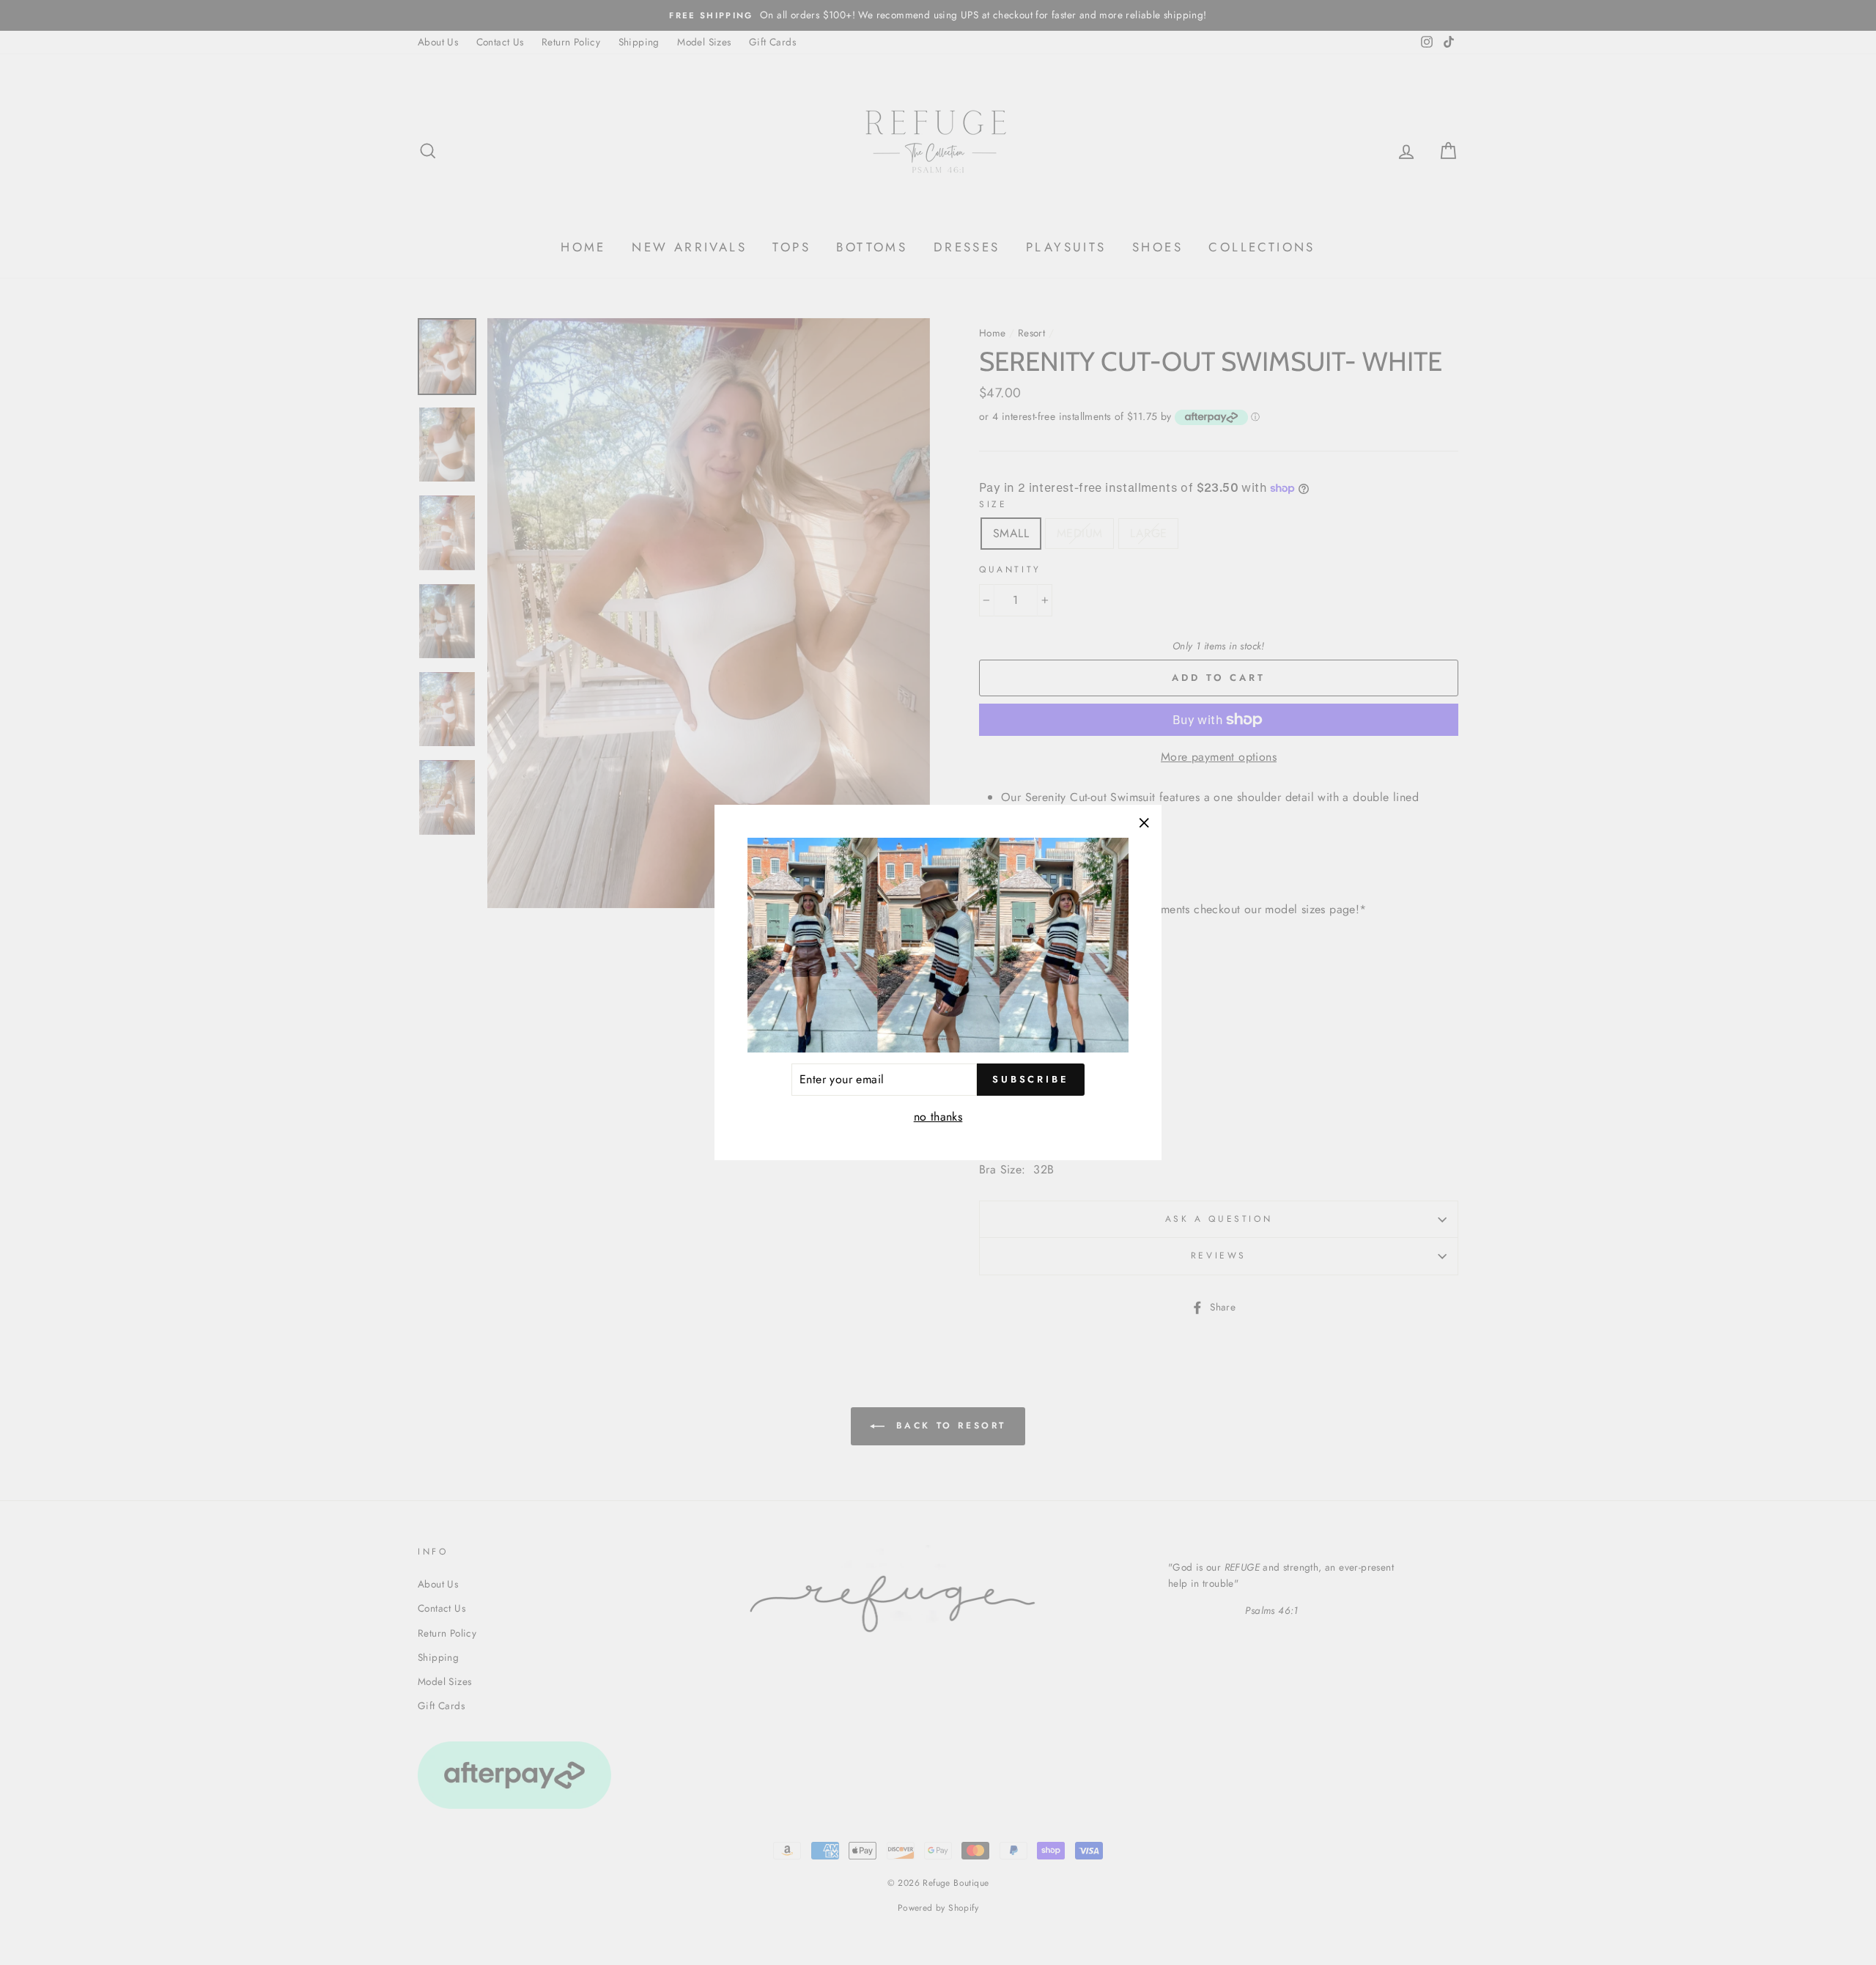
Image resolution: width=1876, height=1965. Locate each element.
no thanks (938, 1117)
